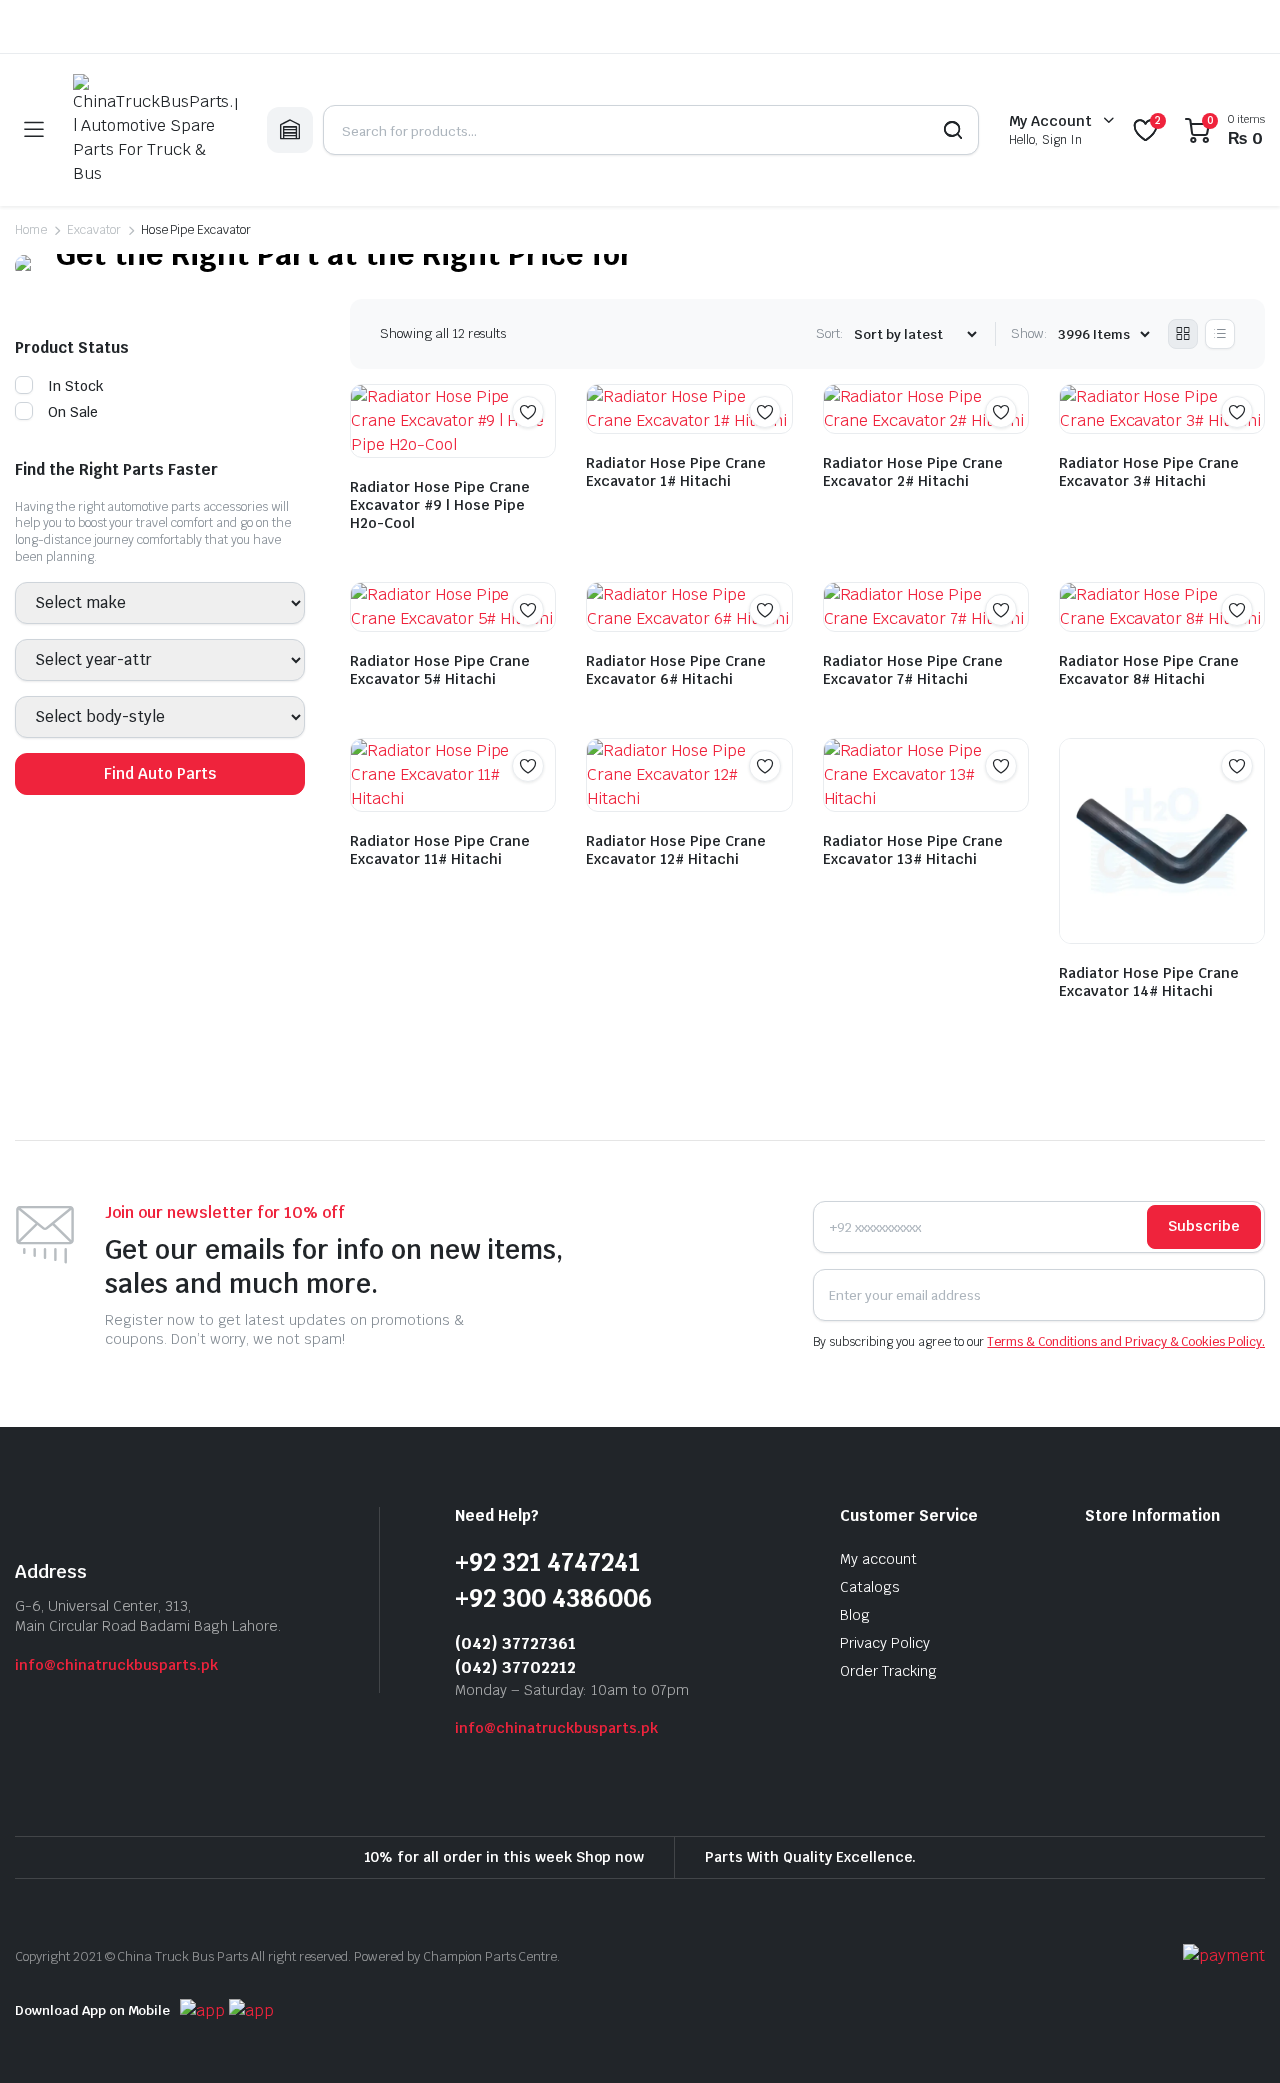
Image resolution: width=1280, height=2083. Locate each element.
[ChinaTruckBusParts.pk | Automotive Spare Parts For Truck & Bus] (155, 130)
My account (878, 1559)
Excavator (94, 230)
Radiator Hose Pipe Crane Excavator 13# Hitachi (913, 850)
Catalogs (870, 1587)
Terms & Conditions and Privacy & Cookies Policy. (1126, 1342)
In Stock (76, 386)
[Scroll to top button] (1235, 2038)
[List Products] (1220, 334)
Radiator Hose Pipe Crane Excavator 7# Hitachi (913, 670)
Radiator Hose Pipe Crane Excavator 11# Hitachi (440, 850)
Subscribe (1204, 1226)
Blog (855, 1615)
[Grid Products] (1183, 334)
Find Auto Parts (160, 773)
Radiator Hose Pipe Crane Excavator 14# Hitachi (1149, 982)
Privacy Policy (885, 1643)
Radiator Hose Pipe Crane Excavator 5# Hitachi (440, 670)
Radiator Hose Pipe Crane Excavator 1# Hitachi (676, 472)
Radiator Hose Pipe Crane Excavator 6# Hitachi (676, 670)
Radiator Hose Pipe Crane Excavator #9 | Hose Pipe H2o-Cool (440, 505)
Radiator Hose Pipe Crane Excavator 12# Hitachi (676, 850)
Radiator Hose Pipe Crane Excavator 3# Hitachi (1149, 472)
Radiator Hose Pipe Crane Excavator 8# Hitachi (1149, 670)
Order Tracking (888, 1671)
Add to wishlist (528, 412)
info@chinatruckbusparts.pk (116, 1665)
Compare (538, 451)
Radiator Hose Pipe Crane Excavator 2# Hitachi (913, 472)
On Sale (73, 412)
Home (31, 230)
